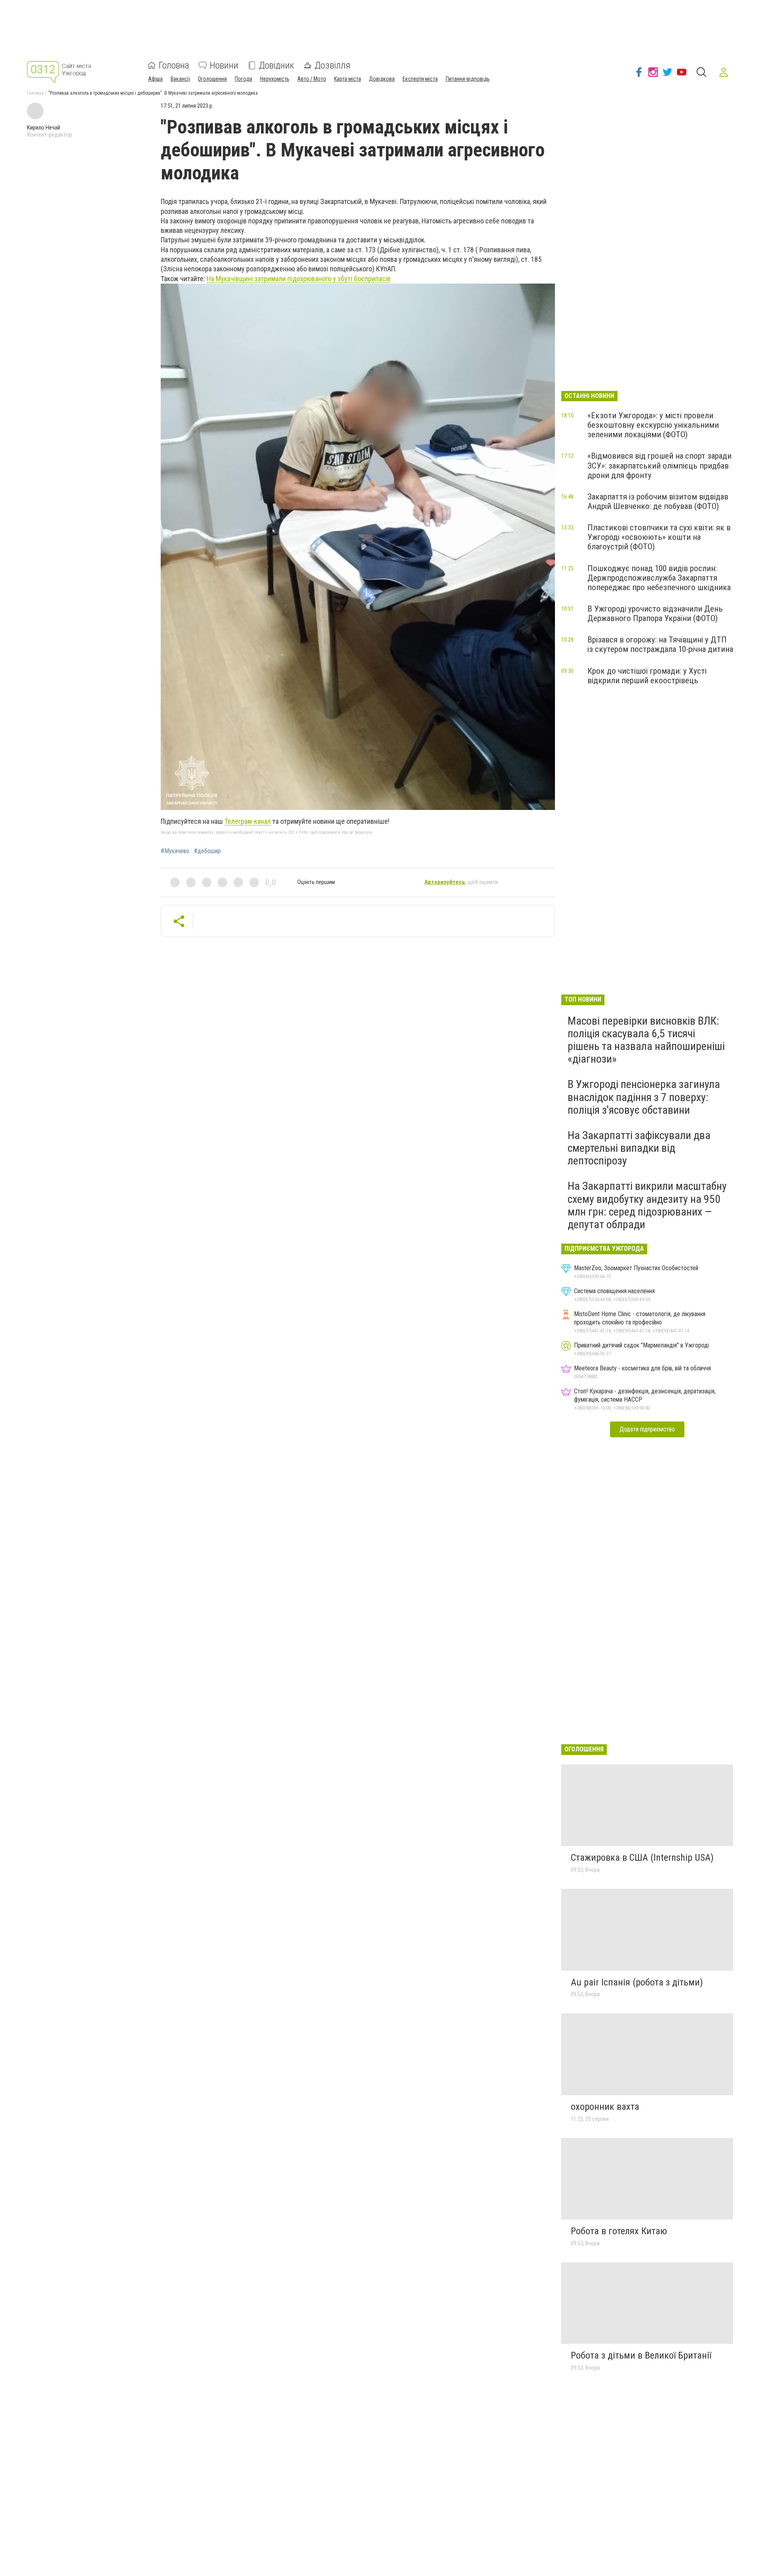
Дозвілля (332, 65)
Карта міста (348, 79)
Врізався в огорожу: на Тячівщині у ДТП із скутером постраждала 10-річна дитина (660, 644)
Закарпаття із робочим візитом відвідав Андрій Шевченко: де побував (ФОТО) (658, 501)
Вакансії (180, 79)
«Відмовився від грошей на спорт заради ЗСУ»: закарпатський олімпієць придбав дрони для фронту (659, 465)
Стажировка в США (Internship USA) (642, 1858)
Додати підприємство (647, 1429)
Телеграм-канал (248, 821)
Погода (243, 79)
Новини (224, 65)
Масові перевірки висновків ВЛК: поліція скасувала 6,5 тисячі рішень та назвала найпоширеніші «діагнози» (646, 1040)
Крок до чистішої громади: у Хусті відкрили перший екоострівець (647, 676)
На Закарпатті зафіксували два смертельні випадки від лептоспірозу (639, 1148)
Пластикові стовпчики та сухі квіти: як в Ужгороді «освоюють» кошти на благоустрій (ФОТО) (659, 537)
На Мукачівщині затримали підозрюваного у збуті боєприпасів (299, 279)
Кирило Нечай (44, 128)
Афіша (155, 79)
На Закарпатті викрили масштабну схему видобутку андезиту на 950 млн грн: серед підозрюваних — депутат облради (647, 1205)
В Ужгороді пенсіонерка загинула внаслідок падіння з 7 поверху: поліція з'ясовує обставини (644, 1097)
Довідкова (382, 79)
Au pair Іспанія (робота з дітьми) (637, 1982)
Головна (174, 65)
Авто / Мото (312, 79)
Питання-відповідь (468, 79)
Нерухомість (275, 79)
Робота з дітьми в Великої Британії (641, 2355)
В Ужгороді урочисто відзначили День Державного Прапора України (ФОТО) (655, 614)
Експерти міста (420, 79)
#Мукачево (175, 851)
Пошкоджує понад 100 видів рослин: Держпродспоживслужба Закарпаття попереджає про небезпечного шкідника (659, 578)
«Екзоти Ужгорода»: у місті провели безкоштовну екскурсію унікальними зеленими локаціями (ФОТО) (653, 425)
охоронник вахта (605, 2107)
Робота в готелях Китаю (619, 2231)
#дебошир (207, 851)
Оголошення (212, 79)
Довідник (276, 65)
